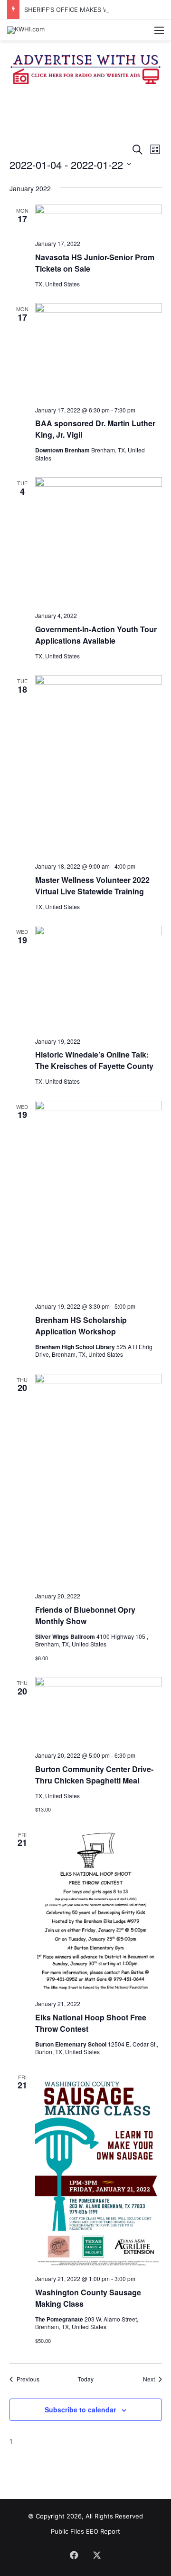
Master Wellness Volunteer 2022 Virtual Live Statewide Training (92, 886)
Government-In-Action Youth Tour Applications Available (96, 635)
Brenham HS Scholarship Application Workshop (81, 1326)
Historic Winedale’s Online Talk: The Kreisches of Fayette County (94, 1060)
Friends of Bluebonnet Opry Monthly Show (85, 1615)
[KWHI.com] (26, 30)
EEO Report (103, 2531)
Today (86, 2379)
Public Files (68, 2531)
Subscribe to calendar (80, 2409)
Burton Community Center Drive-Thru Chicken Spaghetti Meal (94, 1775)
